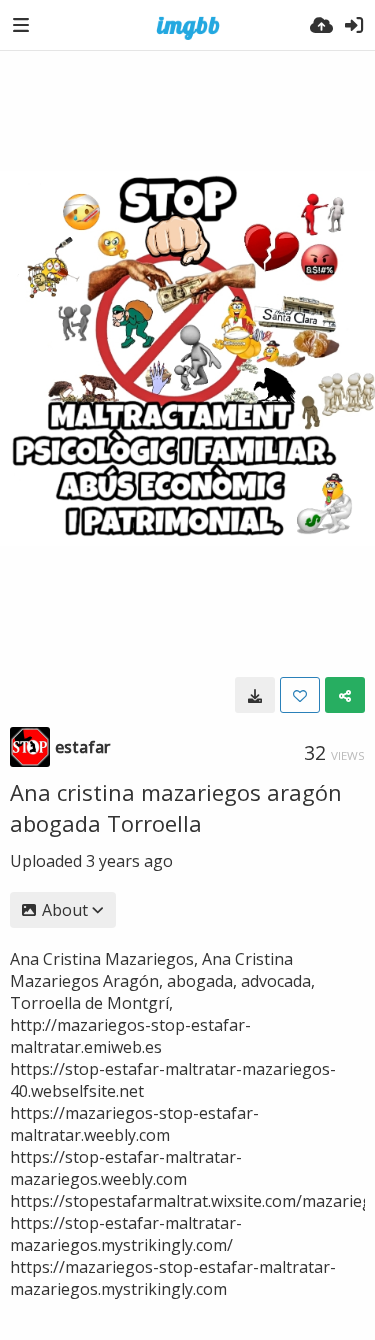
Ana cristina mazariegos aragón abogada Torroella (176, 807)
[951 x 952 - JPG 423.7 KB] (255, 695)
